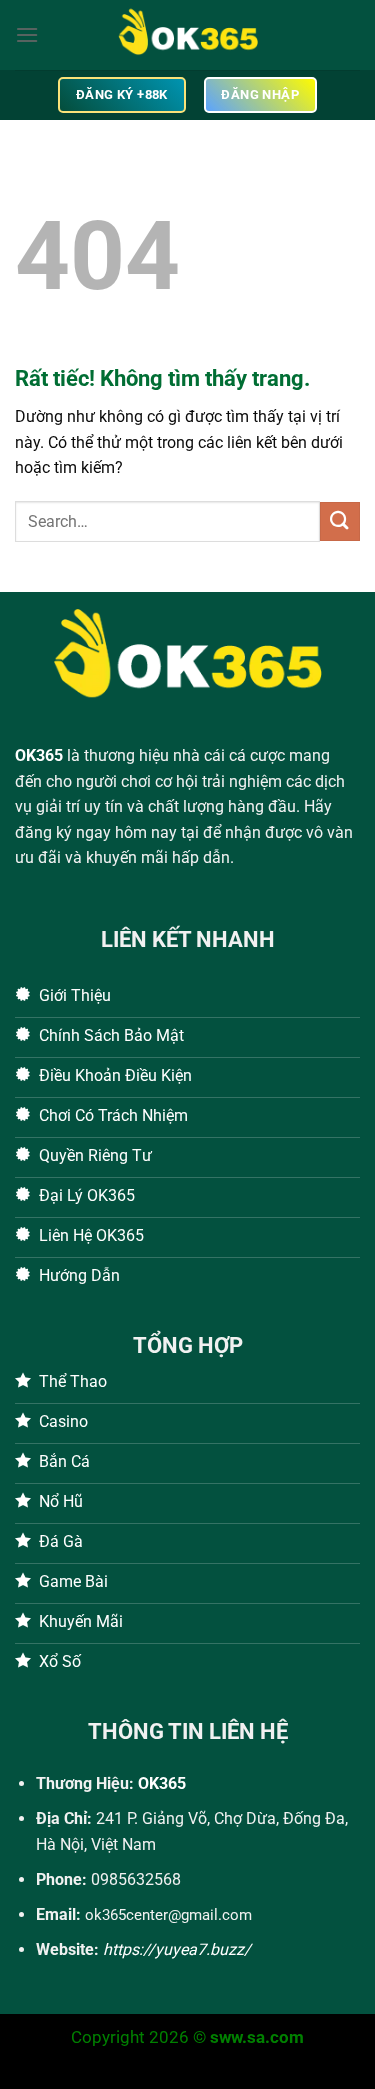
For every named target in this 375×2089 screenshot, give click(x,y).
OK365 (39, 755)
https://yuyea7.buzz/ (177, 1949)
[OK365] (188, 35)
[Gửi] (340, 521)
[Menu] (27, 34)
